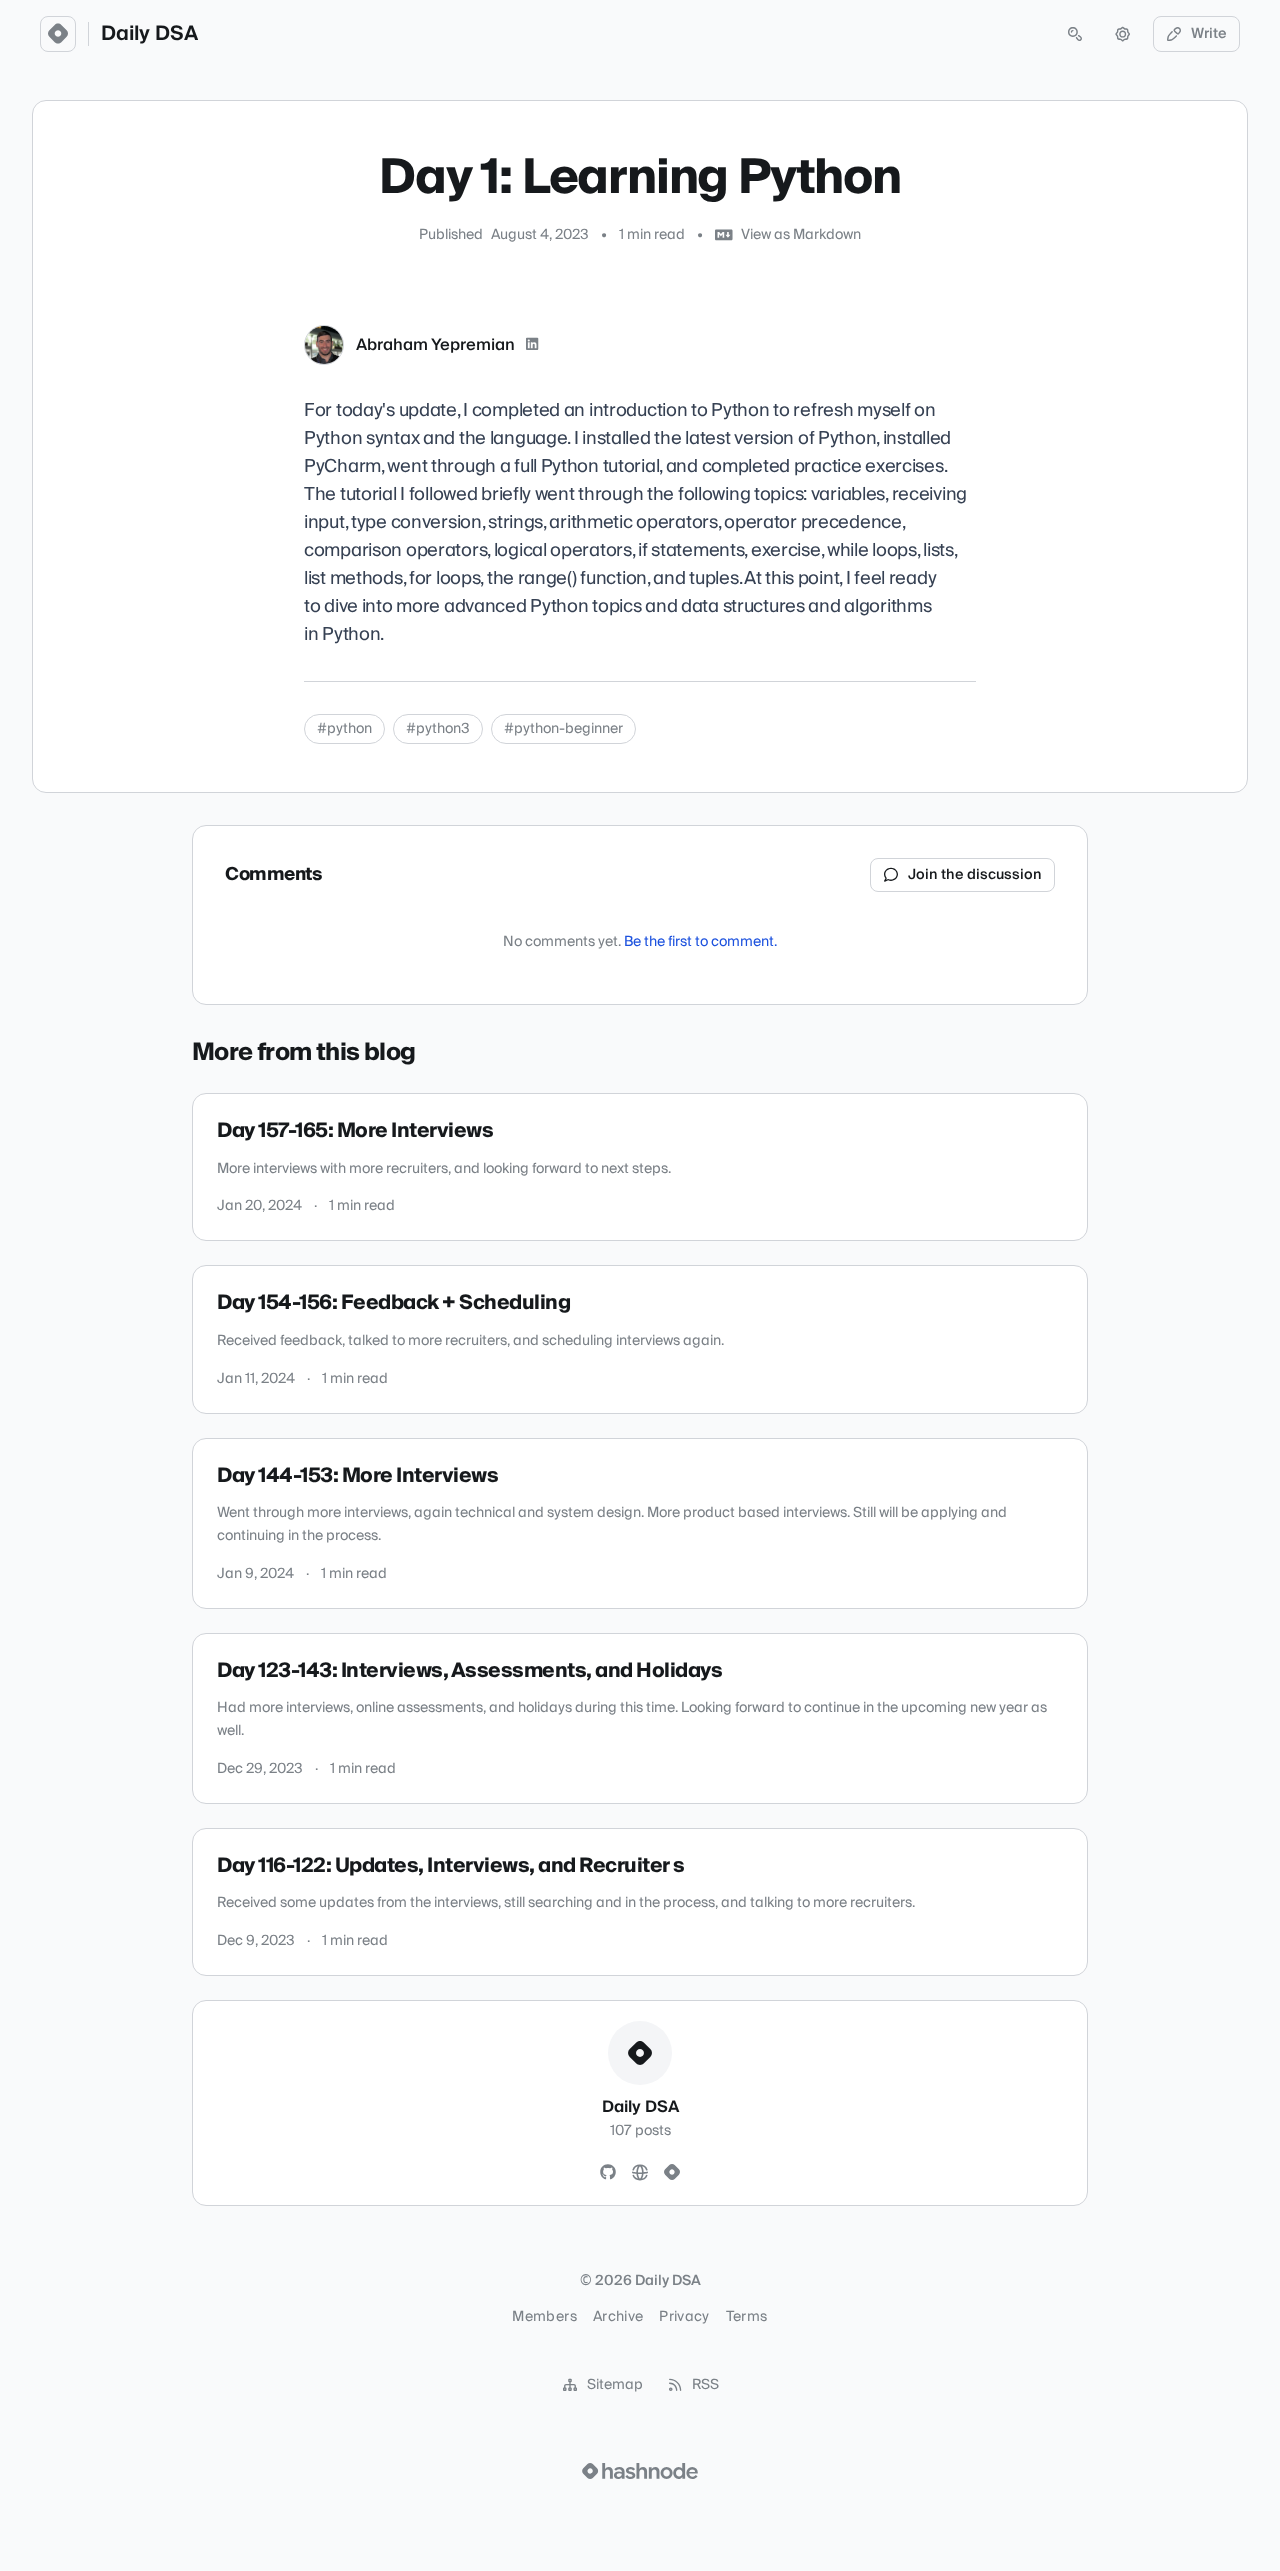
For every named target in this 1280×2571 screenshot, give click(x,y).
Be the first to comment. (700, 942)
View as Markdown (801, 235)
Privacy (684, 2317)
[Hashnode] (672, 2173)
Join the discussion (975, 875)
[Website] (640, 2173)
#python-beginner (563, 729)
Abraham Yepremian (435, 345)
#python (344, 729)
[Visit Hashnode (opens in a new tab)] (640, 2471)
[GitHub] (608, 2173)
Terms (747, 2317)
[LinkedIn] (532, 345)
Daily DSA (149, 34)
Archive (618, 2317)
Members (544, 2317)
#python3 (438, 729)
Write (1209, 34)
